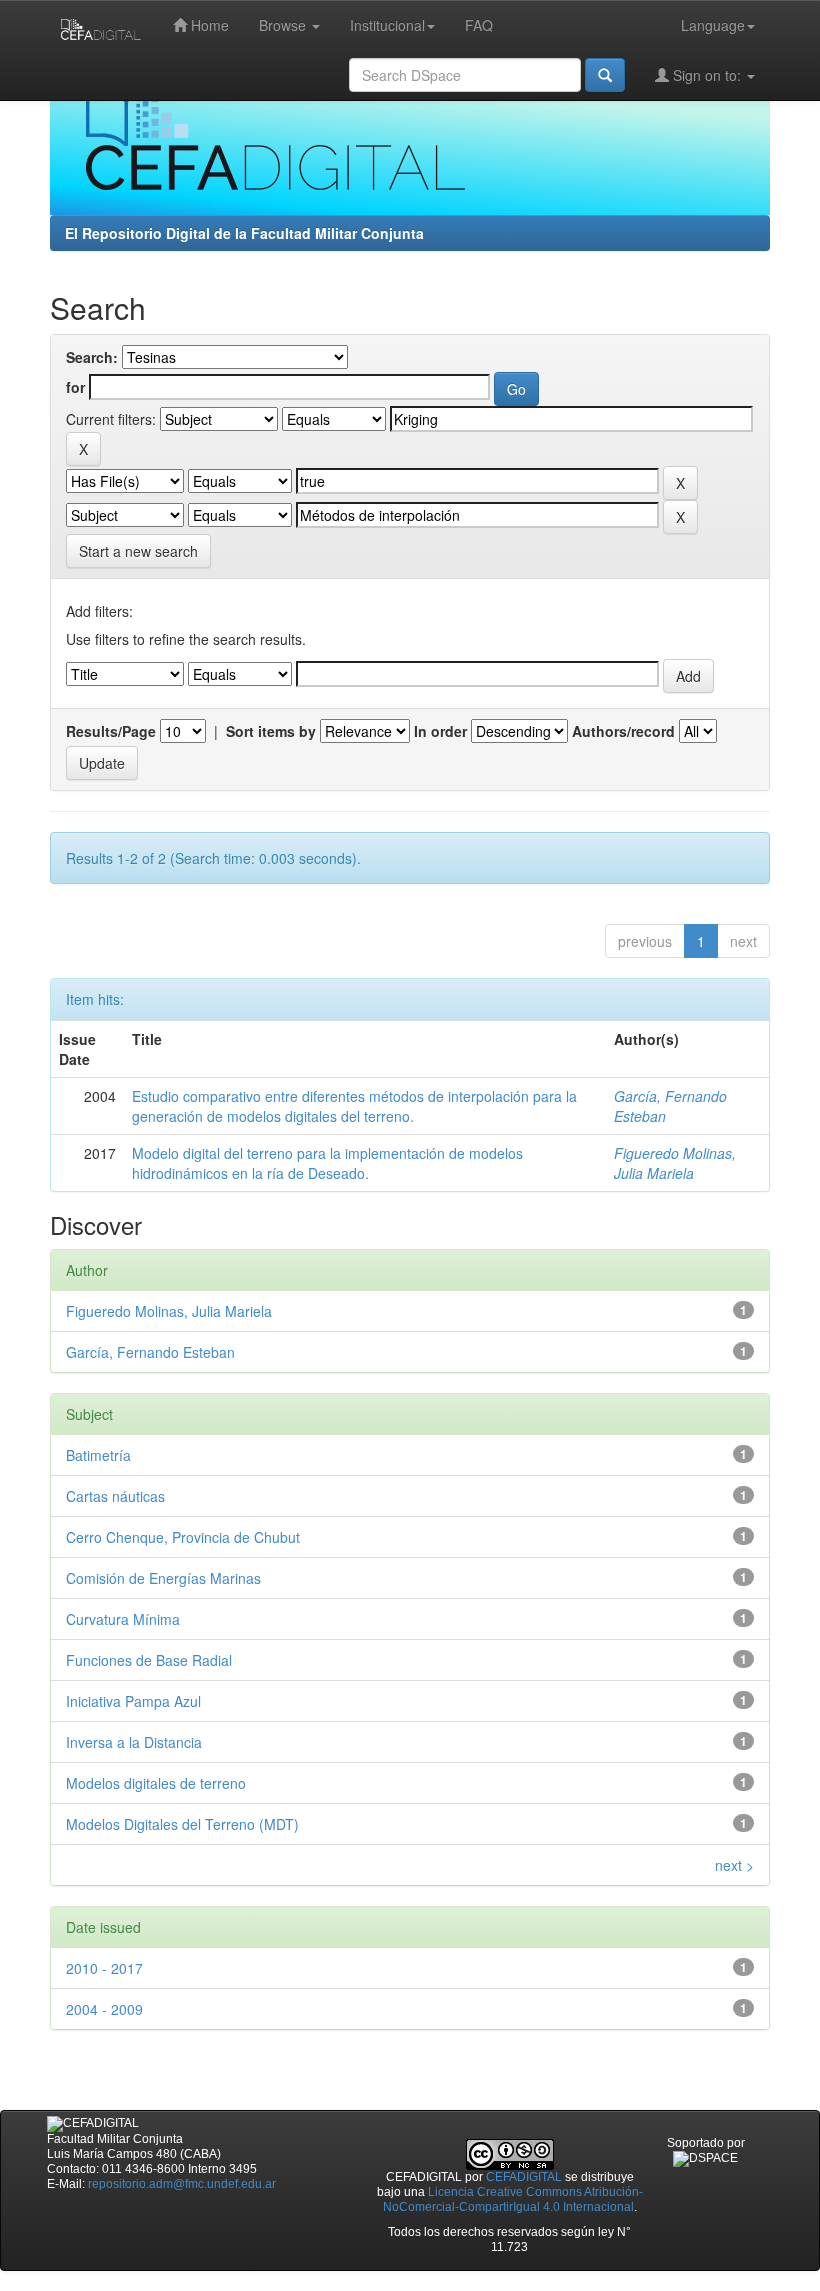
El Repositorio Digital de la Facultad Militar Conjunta (244, 233)
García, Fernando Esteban (150, 1352)
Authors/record (623, 731)
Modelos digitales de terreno (156, 1783)
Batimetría (98, 1455)
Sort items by (271, 731)
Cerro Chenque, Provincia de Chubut (183, 1537)
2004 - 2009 (104, 2009)
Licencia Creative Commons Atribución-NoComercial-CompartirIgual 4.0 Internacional (513, 2199)
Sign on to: (707, 75)
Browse (284, 25)
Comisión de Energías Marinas (163, 1578)
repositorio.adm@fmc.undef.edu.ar (182, 2184)
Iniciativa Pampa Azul (133, 1701)
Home (208, 25)
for (75, 387)
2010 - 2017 (104, 1968)
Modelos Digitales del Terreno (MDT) (182, 1824)
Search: (92, 357)
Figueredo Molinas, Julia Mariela (675, 1163)
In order (440, 731)
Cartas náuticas (115, 1496)
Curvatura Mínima (123, 1619)
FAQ (479, 25)
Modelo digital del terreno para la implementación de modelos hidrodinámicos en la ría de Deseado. (327, 1163)
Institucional (387, 25)
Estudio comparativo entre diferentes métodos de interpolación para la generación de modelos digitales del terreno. (354, 1106)
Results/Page (111, 731)
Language (713, 25)
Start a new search (138, 551)
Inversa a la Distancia (134, 1742)
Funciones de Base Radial (149, 1660)
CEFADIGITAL (524, 2177)
